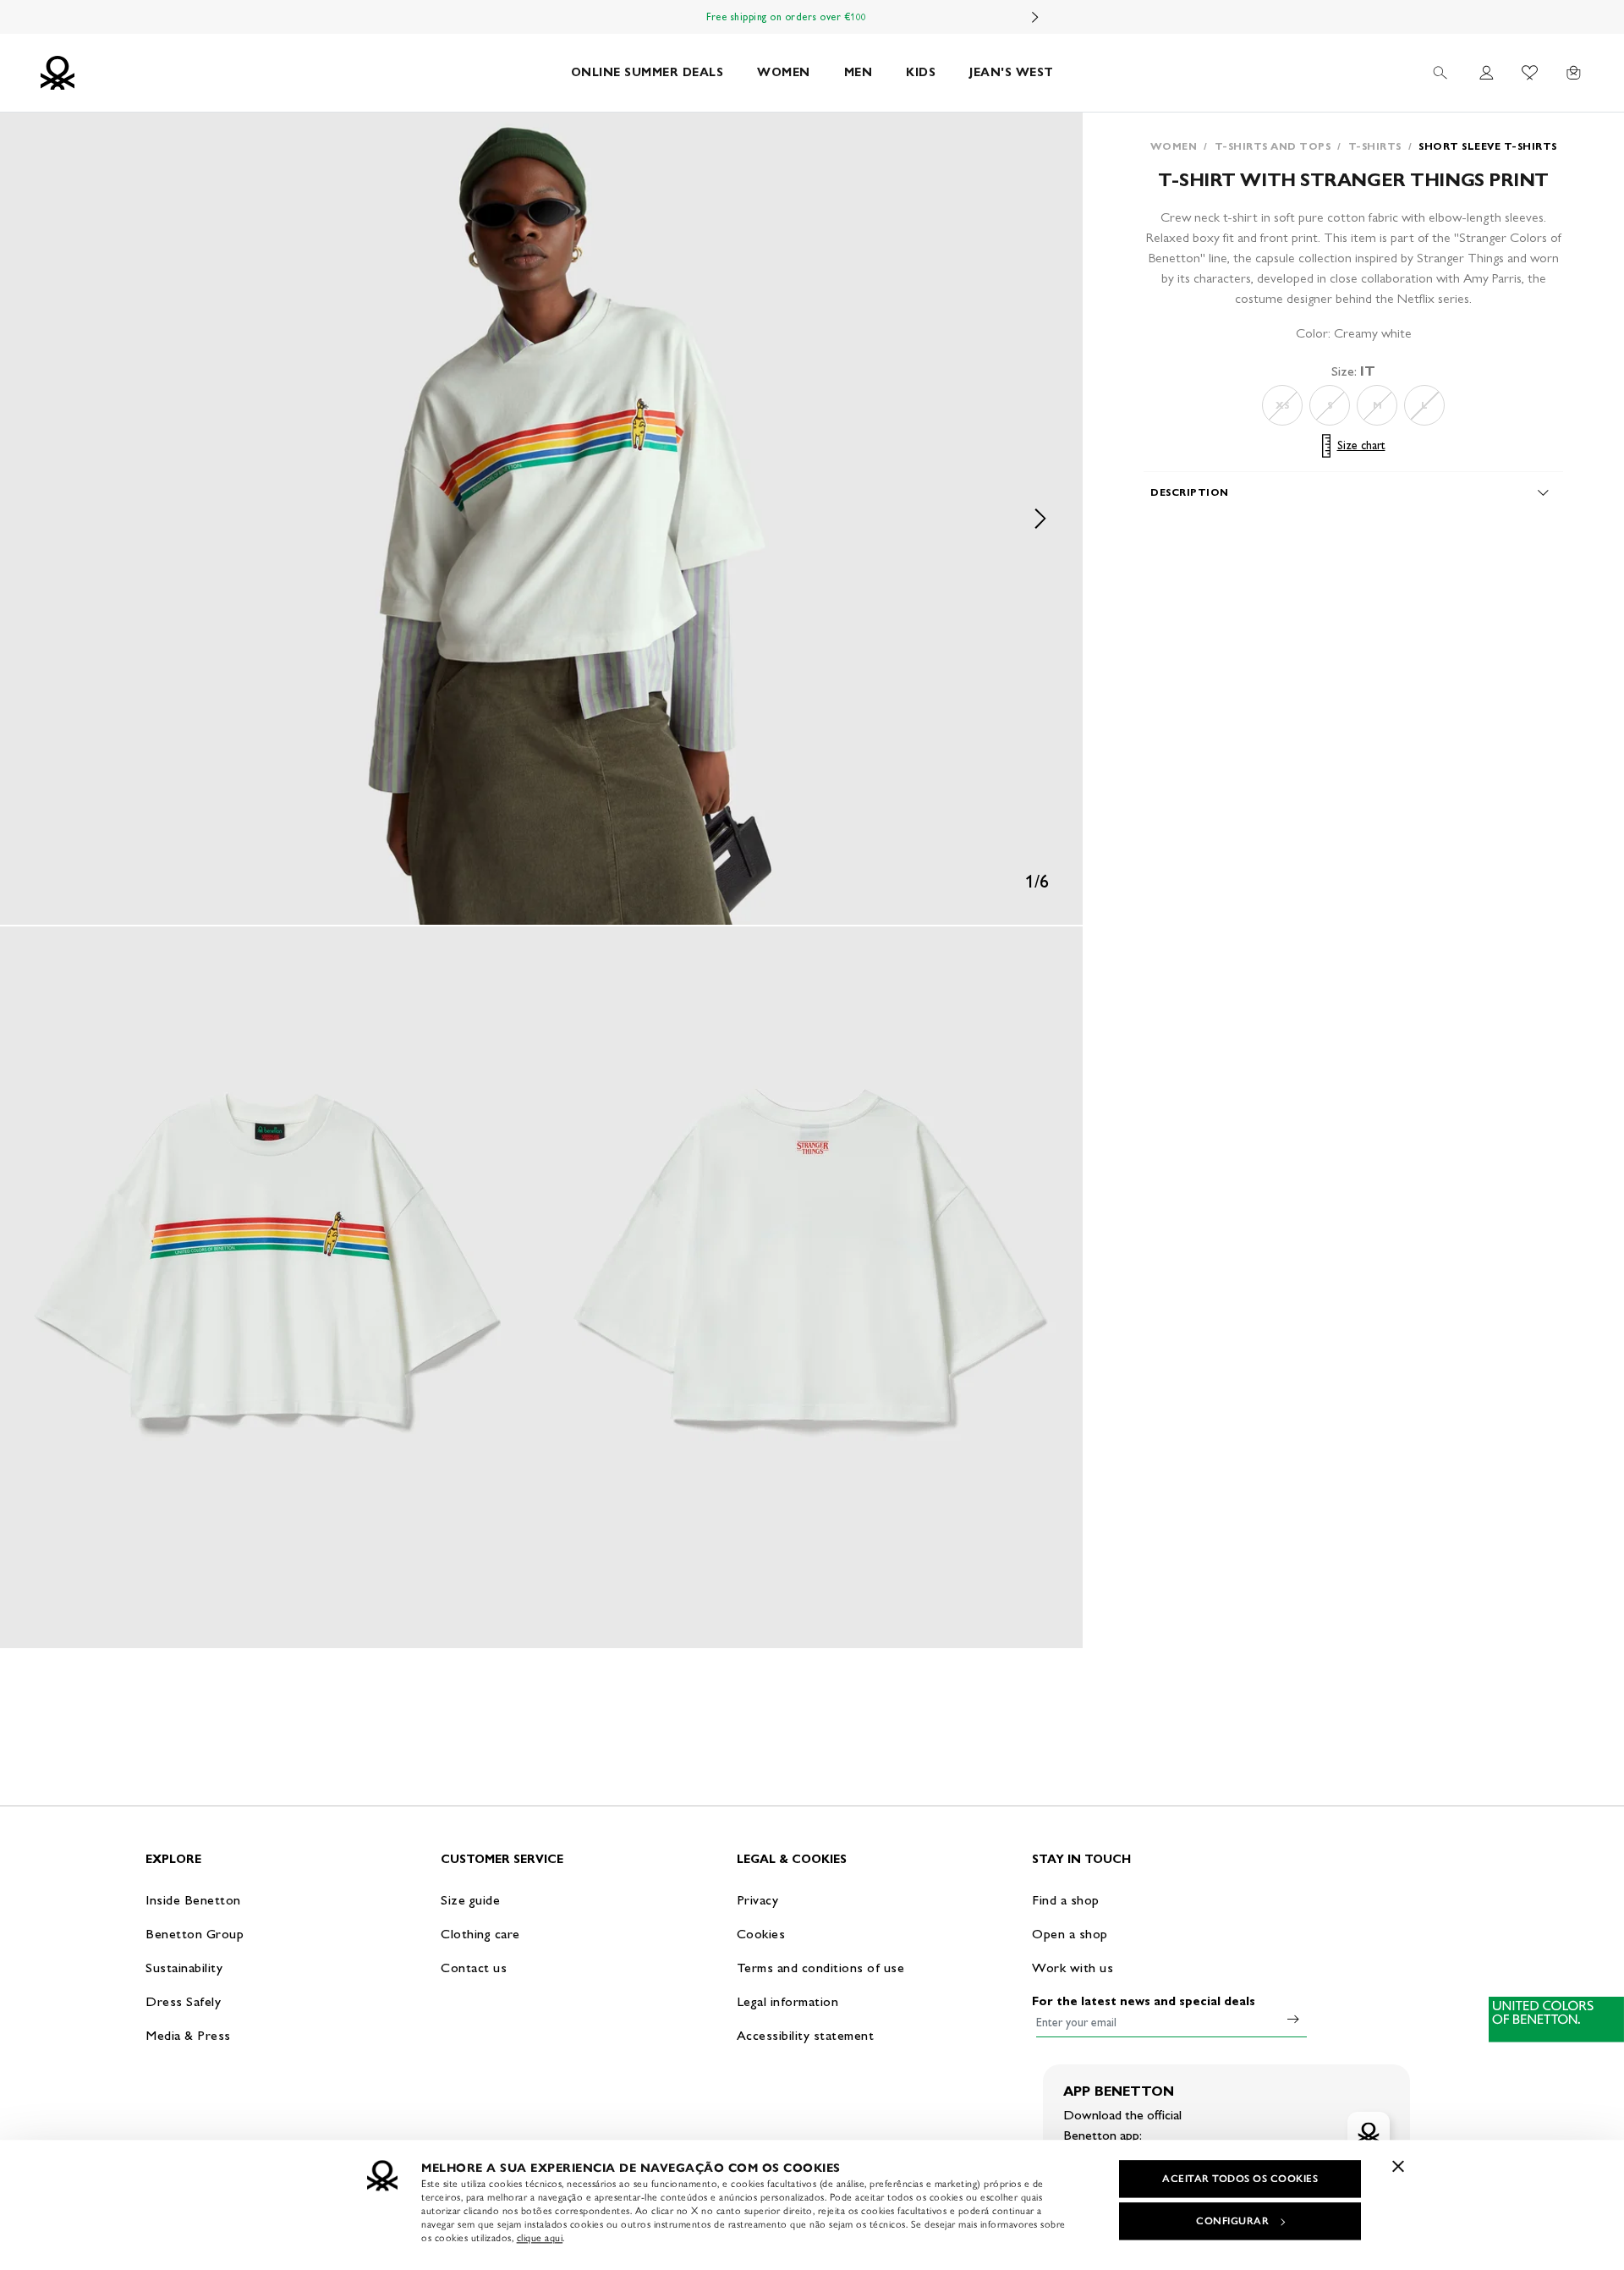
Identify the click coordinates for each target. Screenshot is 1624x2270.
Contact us (474, 1968)
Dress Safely (183, 2001)
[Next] (1035, 17)
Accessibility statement (806, 2035)
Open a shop (1070, 1934)
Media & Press (188, 2035)
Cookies (761, 1934)
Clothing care (480, 1934)
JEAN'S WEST (1012, 72)
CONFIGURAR (1232, 2221)
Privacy (758, 1900)
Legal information (788, 2001)
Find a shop (1066, 1900)
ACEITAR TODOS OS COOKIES (1240, 2179)
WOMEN (784, 72)
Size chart (1361, 445)
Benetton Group (195, 1934)
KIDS (921, 72)
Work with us (1073, 1968)
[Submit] (1293, 2019)
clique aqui (540, 2238)
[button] (541, 519)
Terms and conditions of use (821, 1968)
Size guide (470, 1900)
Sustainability (184, 1968)
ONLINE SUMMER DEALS (647, 72)
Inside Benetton (193, 1900)
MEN (859, 72)
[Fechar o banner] (1398, 2166)
